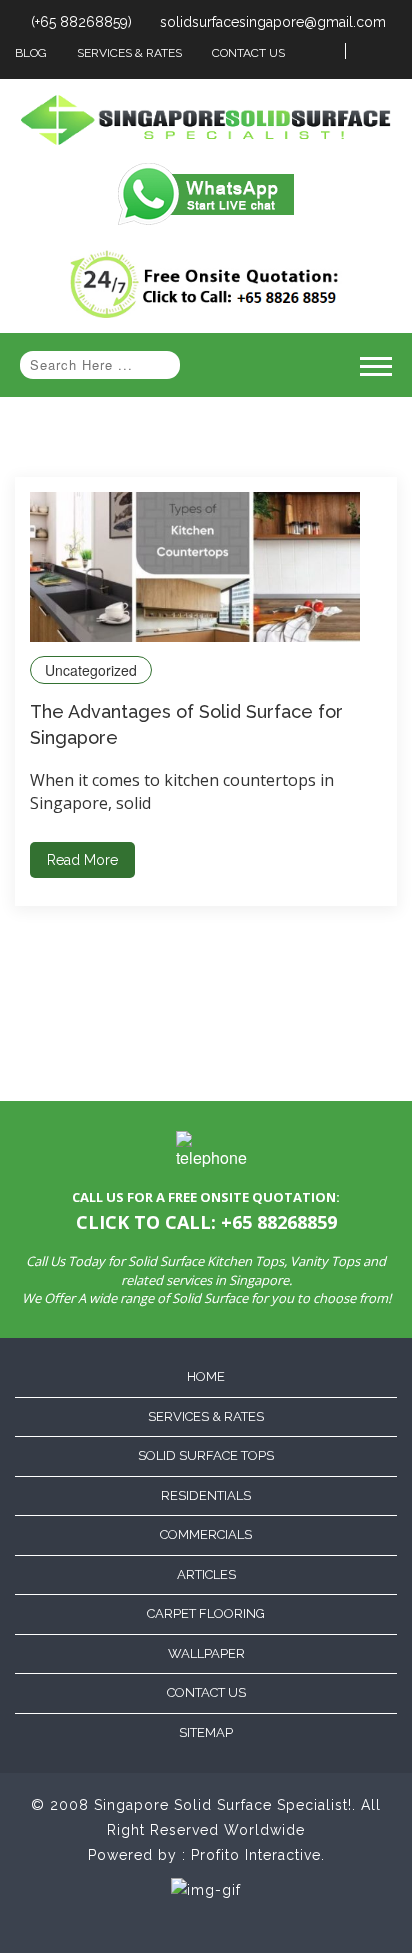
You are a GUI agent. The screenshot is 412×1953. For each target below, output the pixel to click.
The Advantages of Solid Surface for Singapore (186, 724)
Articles (206, 1574)
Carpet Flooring (206, 1613)
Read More (82, 860)
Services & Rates (129, 53)
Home (206, 1376)
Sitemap (206, 1732)
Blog (31, 53)
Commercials (206, 1534)
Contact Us (248, 53)
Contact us (206, 1692)
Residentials (206, 1495)
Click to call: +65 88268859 (206, 1222)
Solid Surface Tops (206, 1455)
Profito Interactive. (258, 1855)
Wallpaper (206, 1653)
